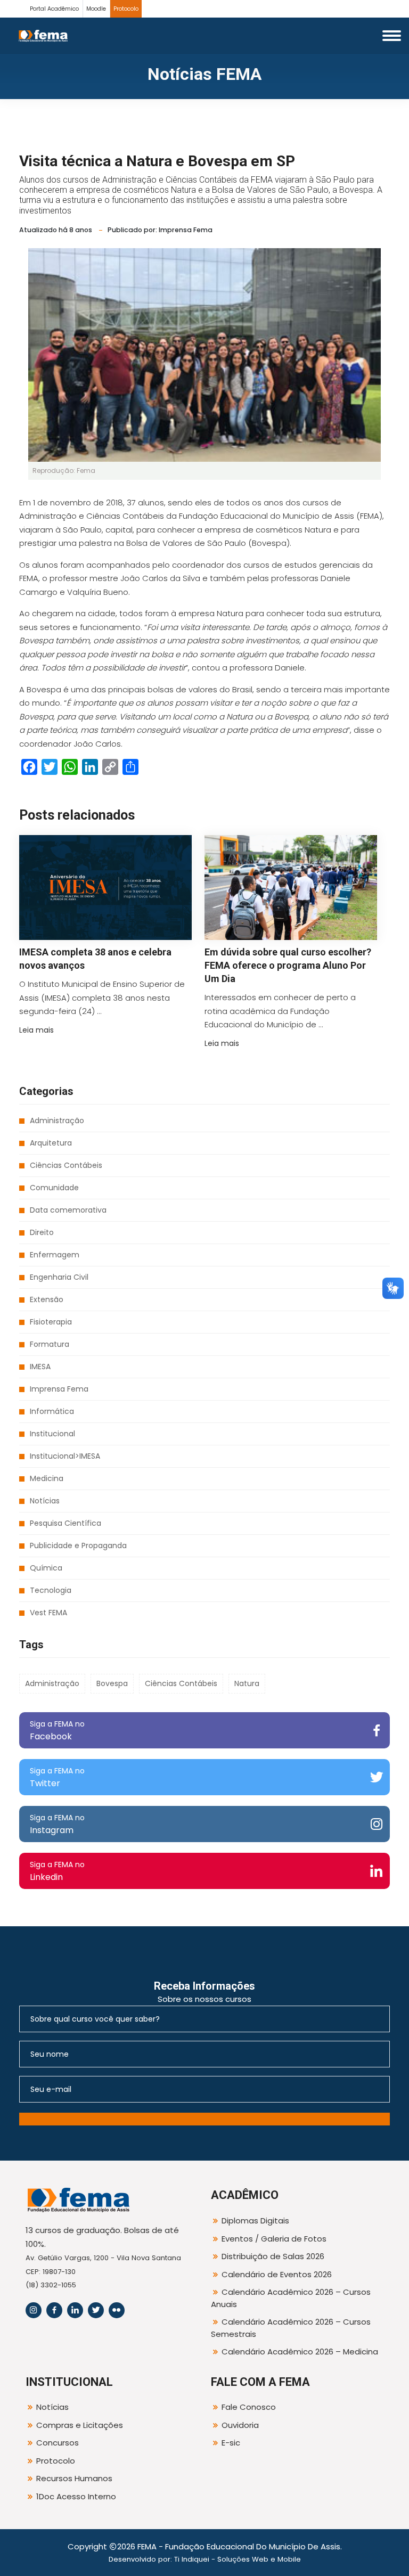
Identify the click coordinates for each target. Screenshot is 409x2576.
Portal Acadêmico (54, 9)
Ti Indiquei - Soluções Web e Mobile (238, 2559)
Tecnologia (51, 1590)
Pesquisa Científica (66, 1523)
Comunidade (54, 1188)
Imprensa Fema (59, 1389)
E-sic (231, 2443)
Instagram (57, 1824)
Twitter (57, 1777)
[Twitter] (96, 2310)
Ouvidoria (240, 2425)
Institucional (52, 1434)
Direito (42, 1232)
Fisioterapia (51, 1322)
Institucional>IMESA (65, 1456)
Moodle (96, 9)
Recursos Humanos (74, 2478)
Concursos (58, 2443)
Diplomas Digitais (255, 2221)
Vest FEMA (48, 1613)
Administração (57, 1121)
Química (46, 1568)
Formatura (50, 1344)
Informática (52, 1411)
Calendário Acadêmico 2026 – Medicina (300, 2352)
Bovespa (112, 1683)
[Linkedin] (75, 2310)
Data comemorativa (68, 1210)
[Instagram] (34, 2310)
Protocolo (126, 9)
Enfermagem (55, 1255)
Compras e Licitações (80, 2425)
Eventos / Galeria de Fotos (274, 2239)
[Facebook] (54, 2310)
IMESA (40, 1367)
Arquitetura (51, 1143)
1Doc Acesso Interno (76, 2496)
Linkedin (57, 1871)
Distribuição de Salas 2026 (273, 2256)
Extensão (47, 1299)
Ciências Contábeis (66, 1165)
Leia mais (36, 1030)
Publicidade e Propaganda (78, 1545)
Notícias (45, 1501)
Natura (247, 1683)
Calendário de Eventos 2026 (277, 2274)
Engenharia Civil (59, 1277)
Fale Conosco (249, 2407)
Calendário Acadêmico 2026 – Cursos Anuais (291, 2298)
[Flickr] (117, 2310)
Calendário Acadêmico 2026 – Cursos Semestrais (291, 2328)
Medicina (47, 1478)
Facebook (57, 1731)
